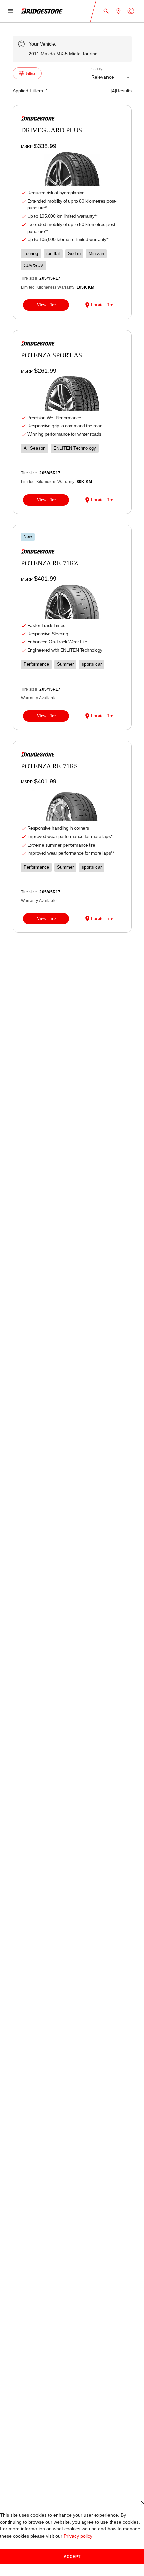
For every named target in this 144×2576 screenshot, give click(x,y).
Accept (72, 2557)
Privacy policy (78, 2536)
